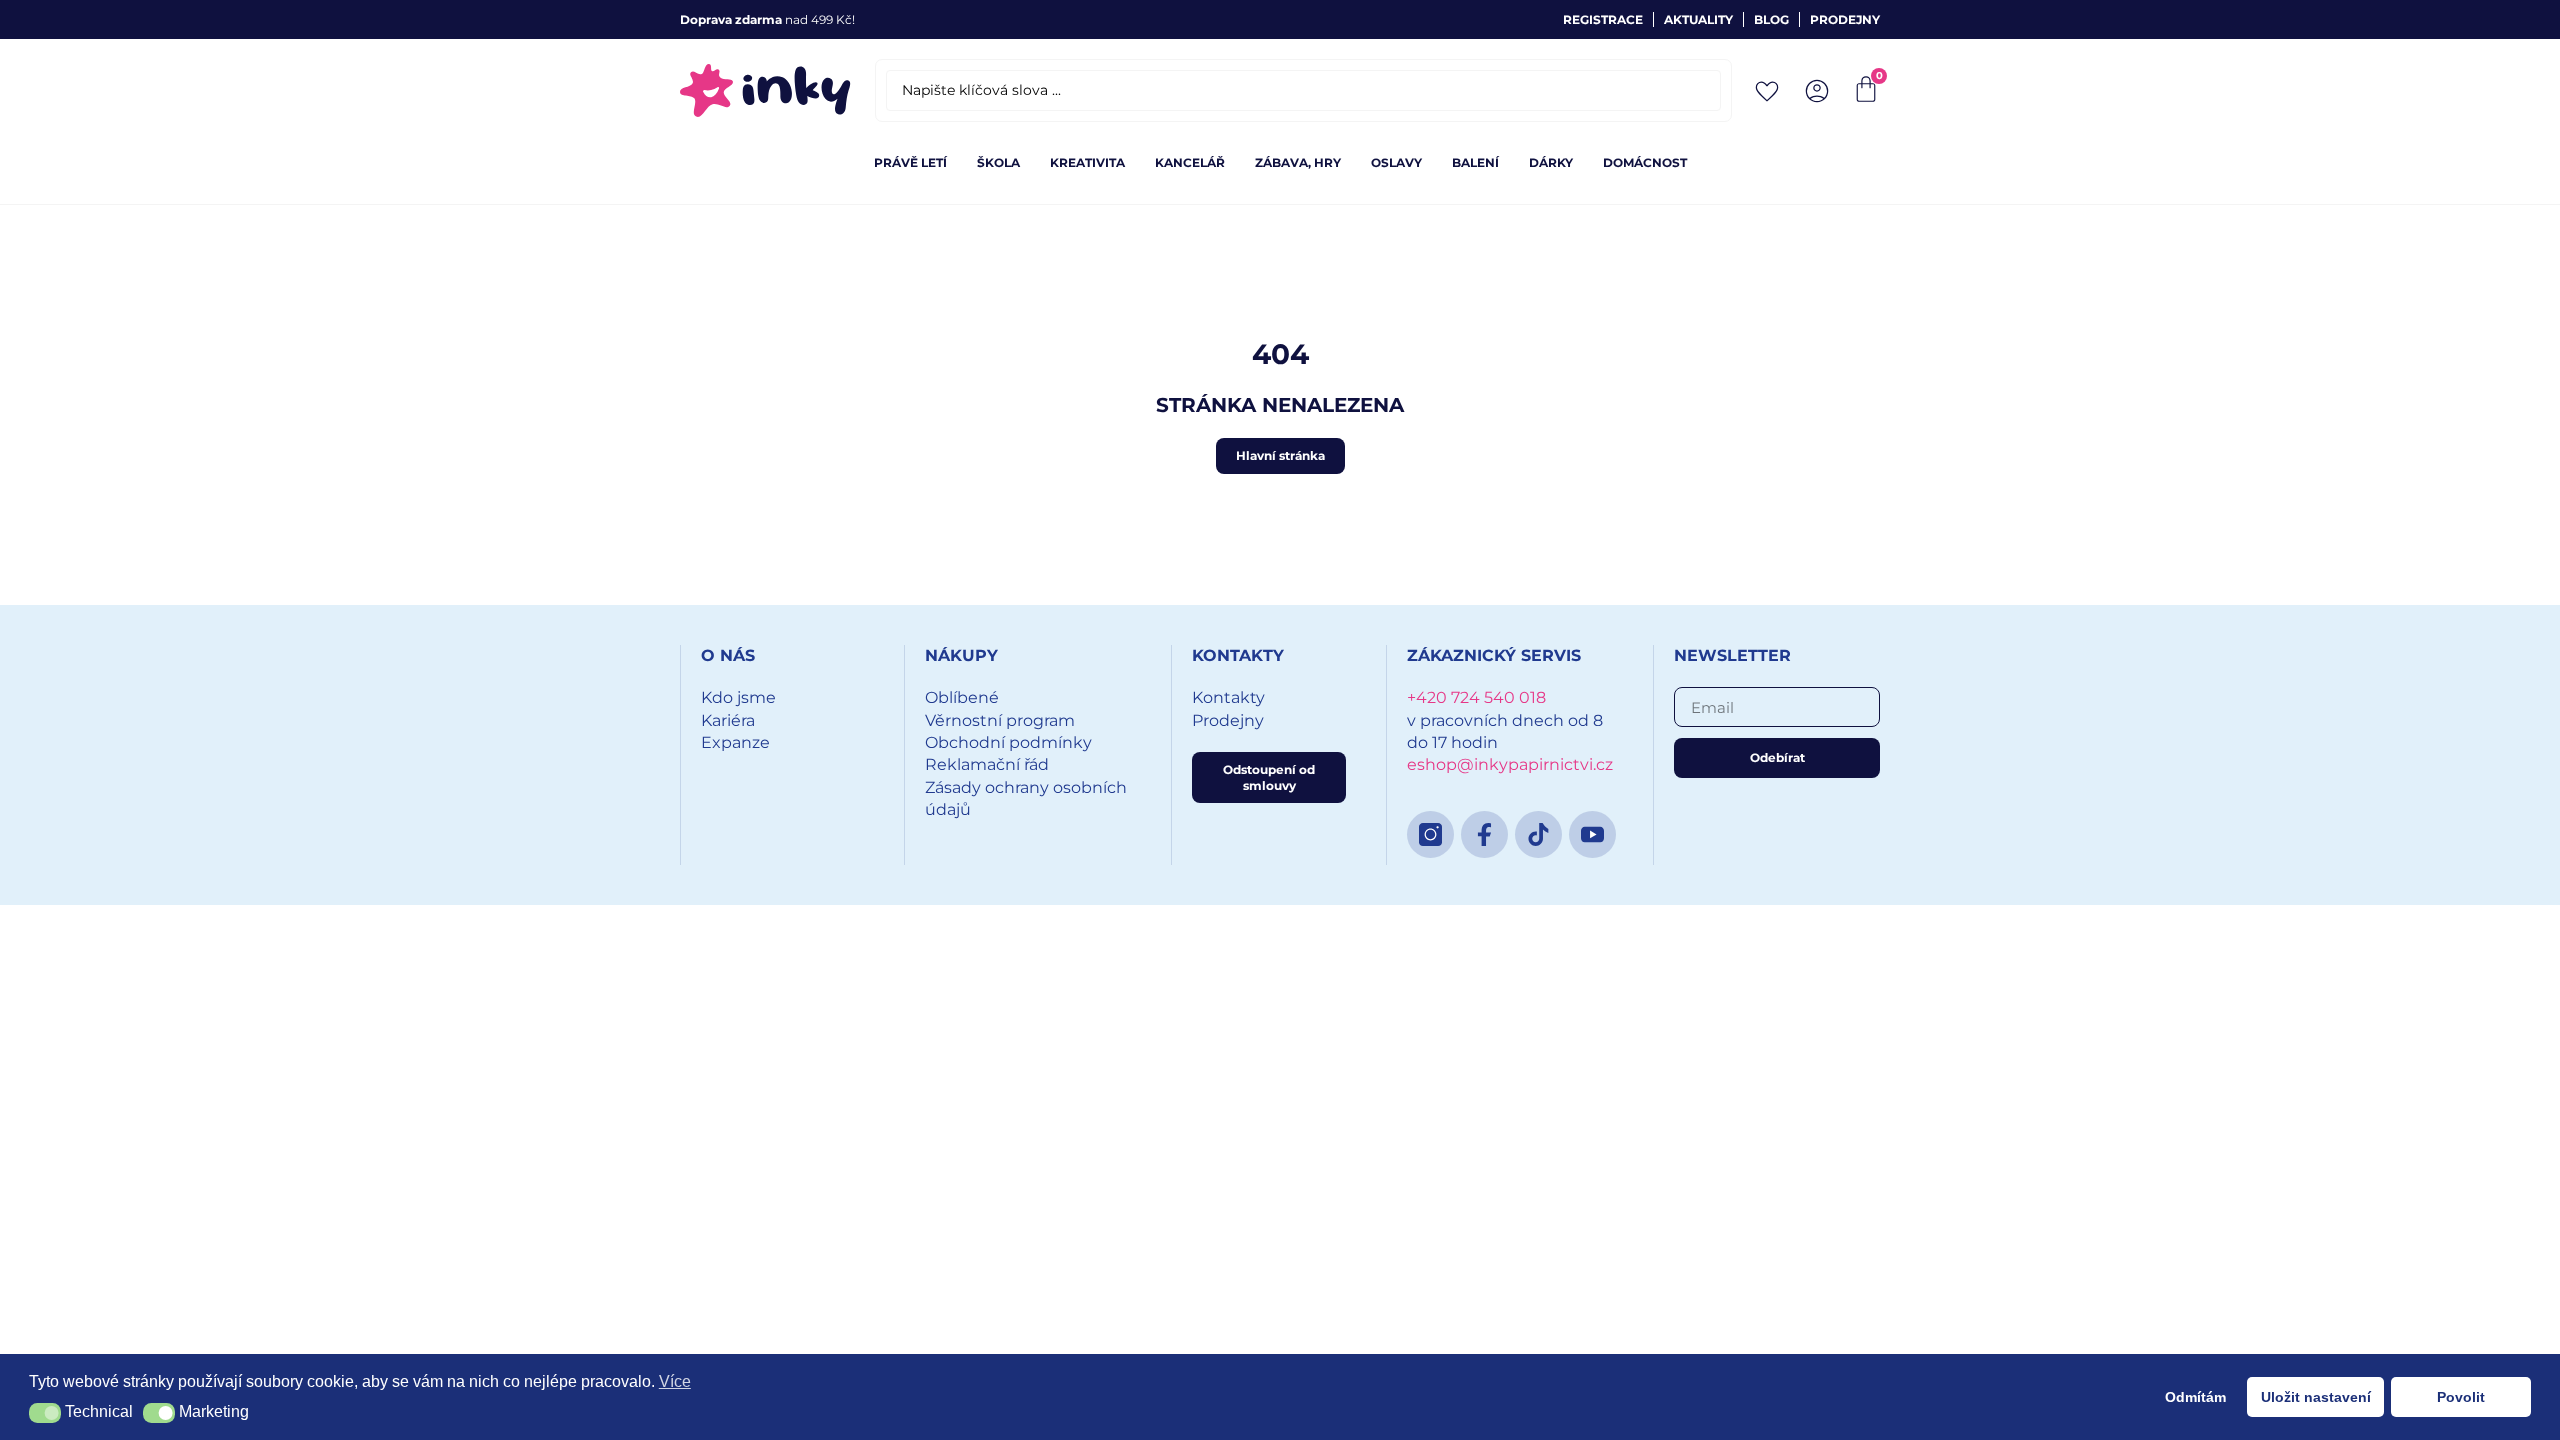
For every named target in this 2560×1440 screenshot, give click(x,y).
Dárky (1551, 162)
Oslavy (1396, 162)
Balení (1475, 162)
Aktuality (1698, 19)
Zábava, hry (1298, 162)
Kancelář (1190, 162)
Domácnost (1645, 162)
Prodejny (1845, 19)
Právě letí (910, 162)
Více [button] (675, 1381)
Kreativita (1087, 162)
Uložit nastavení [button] (2316, 1397)
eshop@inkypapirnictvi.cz (1510, 764)
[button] (45, 1413)
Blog (1771, 19)
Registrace (1603, 19)
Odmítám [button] (2195, 1397)
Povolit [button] (2461, 1397)
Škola (998, 162)
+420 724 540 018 (1476, 697)
